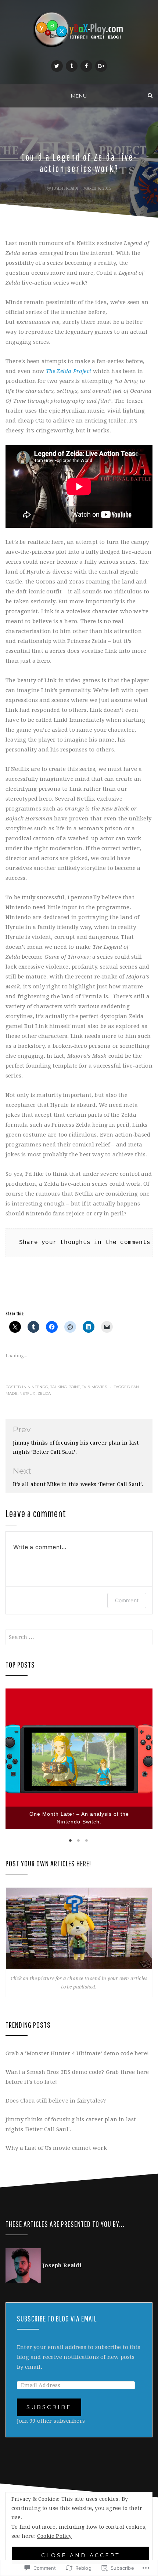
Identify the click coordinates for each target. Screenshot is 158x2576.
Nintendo (38, 1387)
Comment (127, 1600)
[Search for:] (79, 1637)
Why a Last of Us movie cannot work (56, 2148)
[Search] (150, 96)
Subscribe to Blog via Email (57, 2318)
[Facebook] (86, 66)
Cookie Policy (55, 2536)
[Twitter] (57, 66)
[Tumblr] (72, 66)
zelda (44, 1393)
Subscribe (49, 2407)
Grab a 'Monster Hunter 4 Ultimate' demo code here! (77, 2053)
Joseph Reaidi (65, 188)
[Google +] (101, 66)
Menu (79, 96)
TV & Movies (94, 1387)
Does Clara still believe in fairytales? (56, 2101)
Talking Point (65, 1387)
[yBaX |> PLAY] (8, 96)
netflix (27, 1393)
